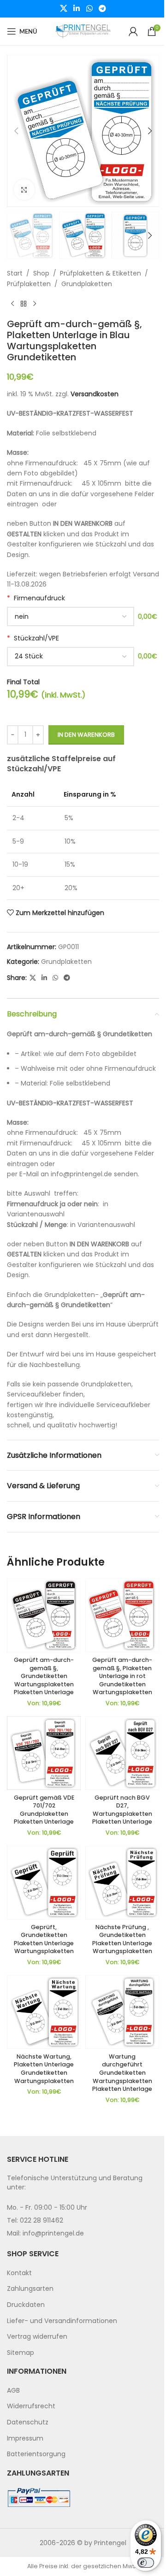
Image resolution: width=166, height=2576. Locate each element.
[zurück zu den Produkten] (24, 304)
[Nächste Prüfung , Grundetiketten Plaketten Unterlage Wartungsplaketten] (122, 1883)
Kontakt (19, 2273)
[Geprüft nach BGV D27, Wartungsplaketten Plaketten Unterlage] (122, 1753)
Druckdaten (26, 2305)
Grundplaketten (87, 284)
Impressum (25, 2438)
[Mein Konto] (133, 31)
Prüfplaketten (29, 284)
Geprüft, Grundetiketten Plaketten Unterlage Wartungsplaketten (44, 1939)
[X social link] (63, 9)
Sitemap (21, 2353)
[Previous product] (12, 304)
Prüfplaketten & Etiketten (101, 273)
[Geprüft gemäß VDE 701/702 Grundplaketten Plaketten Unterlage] (44, 1753)
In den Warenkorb (86, 735)
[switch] (146, 2563)
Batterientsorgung (36, 2454)
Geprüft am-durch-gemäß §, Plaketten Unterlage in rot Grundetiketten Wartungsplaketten (122, 1676)
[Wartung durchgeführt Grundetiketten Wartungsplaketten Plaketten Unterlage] (122, 2012)
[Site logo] (83, 31)
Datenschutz (28, 2422)
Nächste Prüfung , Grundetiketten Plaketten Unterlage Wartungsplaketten (122, 1939)
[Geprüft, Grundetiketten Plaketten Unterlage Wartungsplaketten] (44, 1883)
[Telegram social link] (102, 9)
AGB (13, 2390)
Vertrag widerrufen (37, 2336)
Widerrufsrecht (31, 2406)
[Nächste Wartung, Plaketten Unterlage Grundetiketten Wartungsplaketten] (44, 2012)
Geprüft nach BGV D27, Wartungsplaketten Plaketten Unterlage (122, 1810)
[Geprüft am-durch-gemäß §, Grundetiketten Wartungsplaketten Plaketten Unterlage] (44, 1615)
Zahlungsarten (30, 2288)
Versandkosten (95, 394)
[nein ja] (71, 616)
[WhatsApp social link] (89, 9)
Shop (41, 273)
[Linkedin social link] (77, 9)
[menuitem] (83, 2273)
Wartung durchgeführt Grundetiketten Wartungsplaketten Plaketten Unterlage (122, 2073)
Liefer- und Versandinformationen (62, 2321)
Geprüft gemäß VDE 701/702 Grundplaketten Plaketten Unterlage (44, 1810)
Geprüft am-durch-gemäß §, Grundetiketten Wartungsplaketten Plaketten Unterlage (44, 1676)
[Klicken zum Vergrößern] (24, 190)
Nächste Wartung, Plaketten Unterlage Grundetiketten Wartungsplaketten (44, 2069)
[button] (16, 131)
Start (15, 273)
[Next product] (35, 304)
